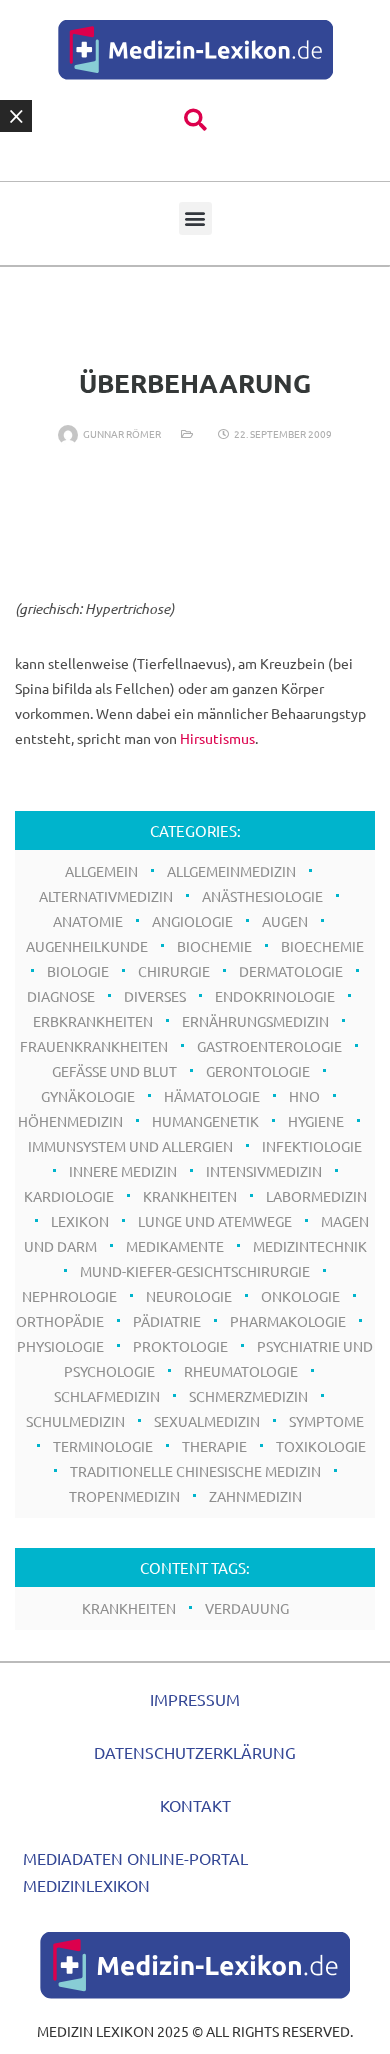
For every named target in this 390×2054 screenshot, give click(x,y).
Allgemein (101, 871)
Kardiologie (69, 1196)
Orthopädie (60, 1321)
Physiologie (60, 1346)
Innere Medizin (123, 1171)
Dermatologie (291, 971)
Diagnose (61, 996)
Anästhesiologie (262, 896)
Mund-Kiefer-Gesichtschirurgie (195, 1271)
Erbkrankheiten (93, 1021)
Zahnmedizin (255, 1496)
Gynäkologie (88, 1096)
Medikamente (175, 1246)
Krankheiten (190, 1196)
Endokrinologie (275, 996)
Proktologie (180, 1346)
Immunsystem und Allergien (130, 1146)
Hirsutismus (217, 738)
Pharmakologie (288, 1321)
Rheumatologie (241, 1371)
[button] (195, 120)
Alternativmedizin (106, 896)
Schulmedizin (75, 1421)
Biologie (78, 971)
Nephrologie (69, 1296)
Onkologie (300, 1296)
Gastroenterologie (269, 1046)
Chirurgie (174, 971)
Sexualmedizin (207, 1421)
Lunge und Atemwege (215, 1221)
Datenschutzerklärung (195, 1752)
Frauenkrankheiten (94, 1046)
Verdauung (247, 1608)
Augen (285, 921)
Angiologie (192, 921)
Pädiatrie (167, 1321)
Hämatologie (212, 1096)
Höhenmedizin (70, 1121)
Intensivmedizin (264, 1171)
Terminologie (103, 1446)
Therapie (214, 1446)
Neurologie (189, 1296)
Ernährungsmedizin (255, 1021)
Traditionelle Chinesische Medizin (195, 1471)
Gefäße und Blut (114, 1071)
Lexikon (80, 1221)
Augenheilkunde (87, 946)
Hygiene (316, 1121)
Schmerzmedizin (248, 1396)
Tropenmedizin (124, 1496)
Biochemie (214, 946)
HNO (304, 1096)
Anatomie (88, 921)
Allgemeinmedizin (231, 871)
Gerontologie (258, 1071)
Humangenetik (205, 1121)
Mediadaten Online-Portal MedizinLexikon (135, 1871)
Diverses (155, 996)
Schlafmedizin (107, 1396)
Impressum (195, 1699)
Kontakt (195, 1805)
